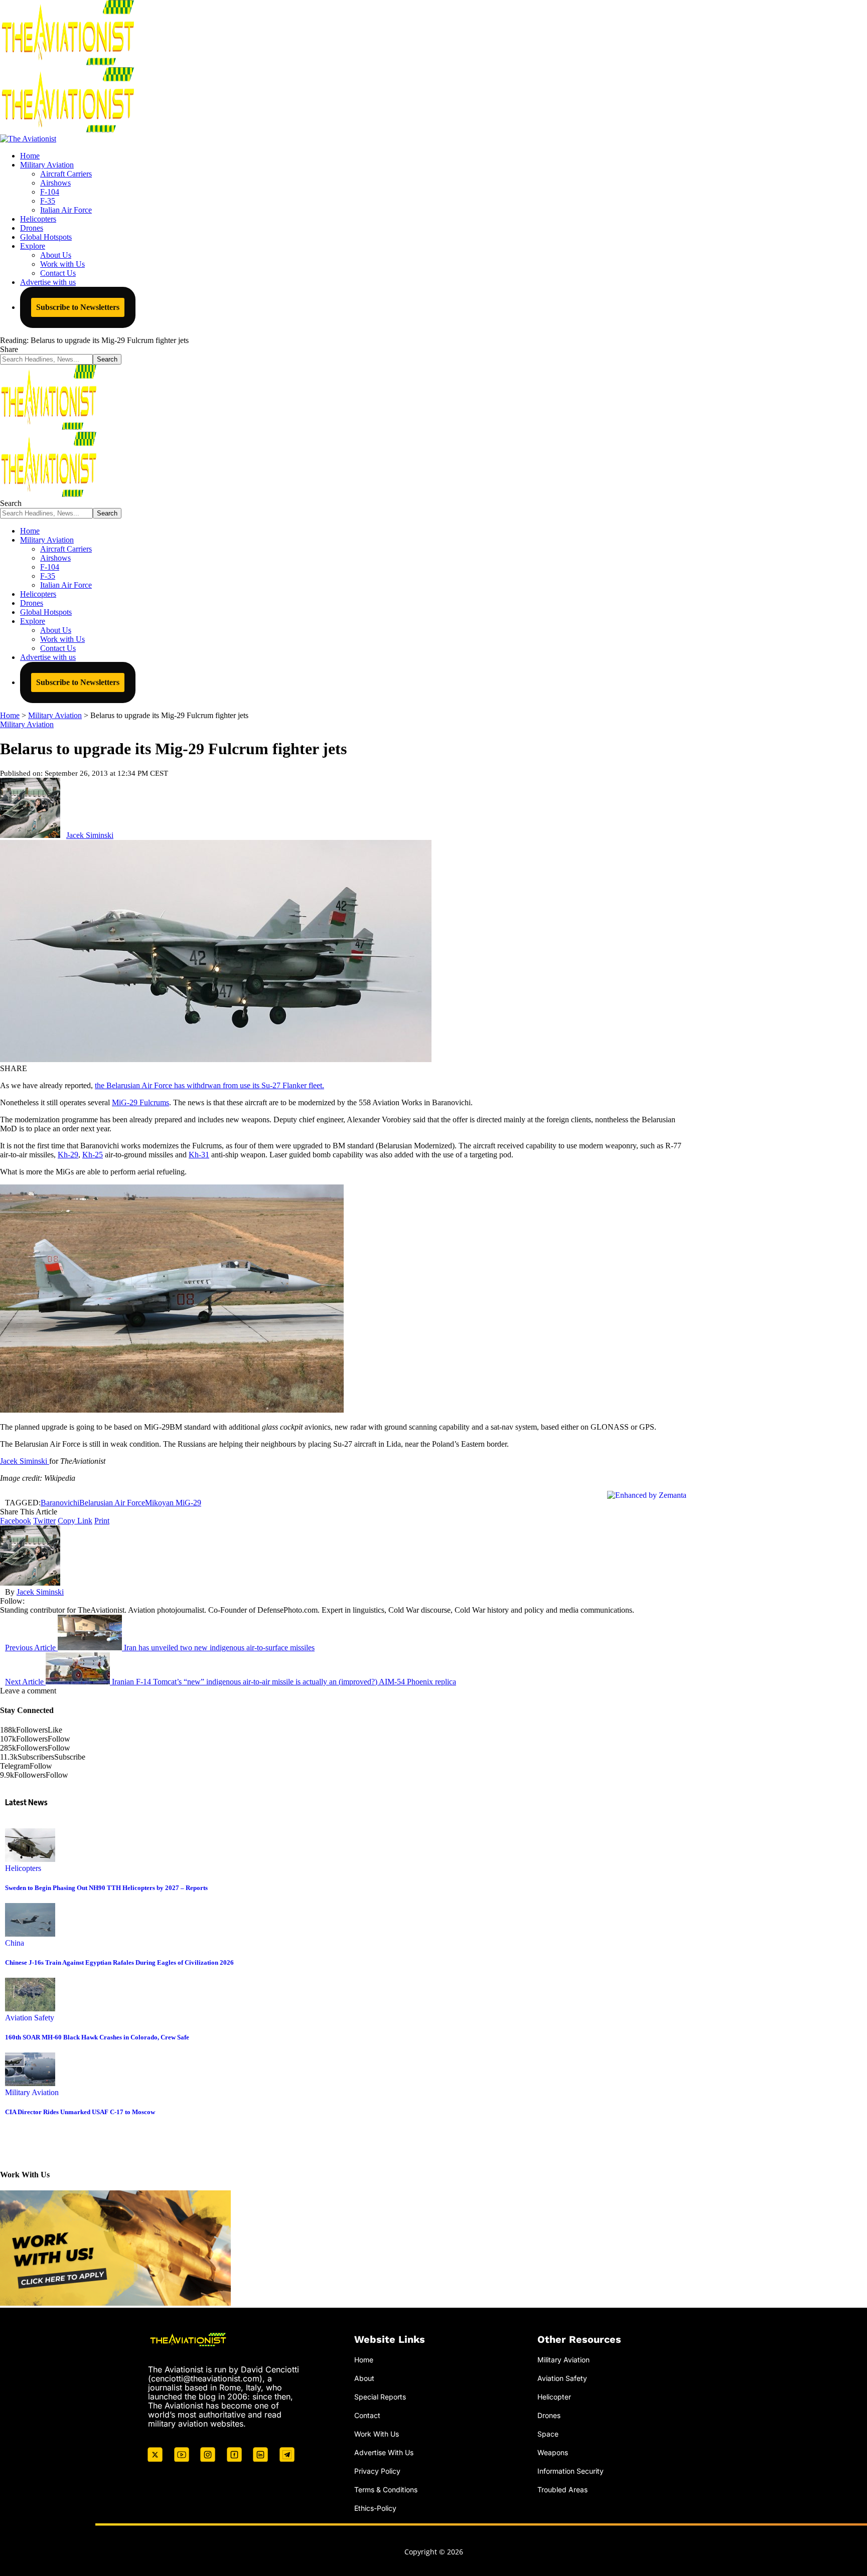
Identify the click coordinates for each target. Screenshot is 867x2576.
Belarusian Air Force (112, 1503)
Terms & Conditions (386, 2489)
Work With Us (377, 2434)
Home (364, 2360)
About (364, 2378)
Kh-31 (199, 1155)
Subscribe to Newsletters (78, 307)
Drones (549, 2415)
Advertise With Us (384, 2452)
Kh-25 (93, 1155)
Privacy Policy (377, 2470)
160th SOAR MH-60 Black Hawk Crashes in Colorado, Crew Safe (97, 2037)
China (15, 1943)
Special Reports (380, 2397)
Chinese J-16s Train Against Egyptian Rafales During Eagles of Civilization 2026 (119, 1962)
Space (548, 2434)
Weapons (553, 2452)
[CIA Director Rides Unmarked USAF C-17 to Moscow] (30, 2083)
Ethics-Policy (375, 2508)
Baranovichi (60, 1503)
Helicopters (23, 1868)
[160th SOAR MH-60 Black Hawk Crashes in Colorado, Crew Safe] (30, 2009)
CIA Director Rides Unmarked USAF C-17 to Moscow (80, 2112)
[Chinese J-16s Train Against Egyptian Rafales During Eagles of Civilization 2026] (30, 1934)
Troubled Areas (562, 2489)
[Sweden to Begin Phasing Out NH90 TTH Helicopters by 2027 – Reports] (30, 1859)
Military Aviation (27, 724)
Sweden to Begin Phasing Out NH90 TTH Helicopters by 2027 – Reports (106, 1888)
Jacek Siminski (90, 835)
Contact (367, 2415)
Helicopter (554, 2397)
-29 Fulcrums (140, 1102)
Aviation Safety (30, 2018)
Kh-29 (68, 1155)
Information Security (570, 2470)
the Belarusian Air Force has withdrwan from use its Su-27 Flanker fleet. (209, 1085)
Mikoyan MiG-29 (173, 1503)
